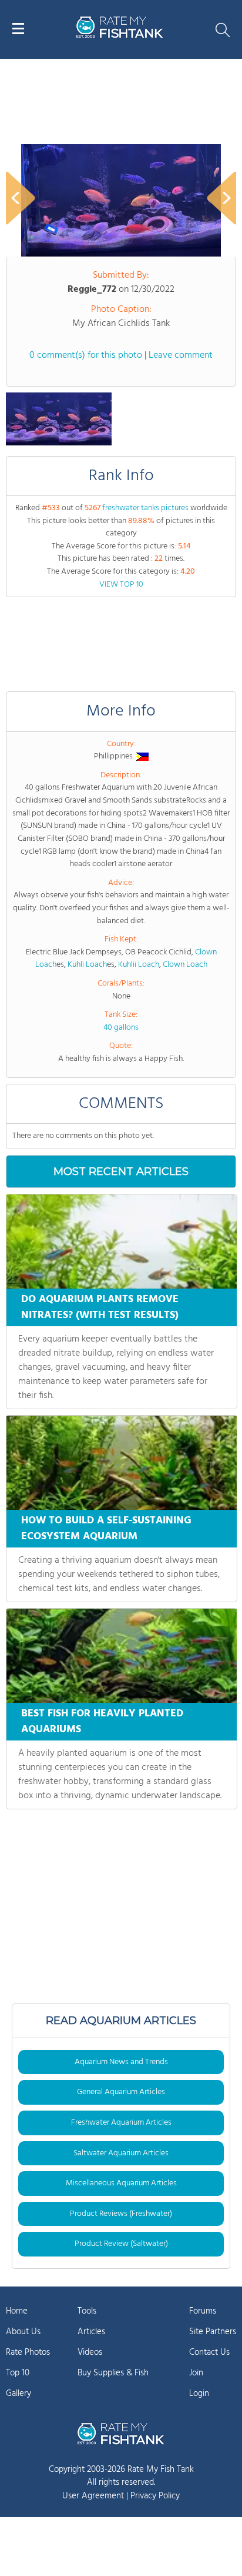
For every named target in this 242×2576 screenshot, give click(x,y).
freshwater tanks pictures (145, 508)
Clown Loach (185, 965)
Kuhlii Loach (139, 965)
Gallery (19, 2394)
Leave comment (181, 355)
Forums (203, 2311)
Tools (87, 2311)
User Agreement (93, 2496)
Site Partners (213, 2332)
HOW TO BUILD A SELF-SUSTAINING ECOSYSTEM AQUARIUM (106, 1529)
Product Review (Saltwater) (121, 2244)
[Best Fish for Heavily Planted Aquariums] (122, 1656)
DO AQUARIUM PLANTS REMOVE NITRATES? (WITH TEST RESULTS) (100, 1307)
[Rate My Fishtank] (120, 36)
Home (17, 2311)
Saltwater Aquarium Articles (121, 2153)
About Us (23, 2332)
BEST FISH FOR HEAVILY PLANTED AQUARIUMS (102, 1722)
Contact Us (209, 2352)
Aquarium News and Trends (121, 2062)
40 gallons (121, 1028)
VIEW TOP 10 (121, 585)
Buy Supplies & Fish (113, 2373)
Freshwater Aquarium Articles (121, 2123)
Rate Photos (28, 2352)
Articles (91, 2332)
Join (196, 2373)
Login (199, 2394)
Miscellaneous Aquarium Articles (121, 2183)
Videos (90, 2352)
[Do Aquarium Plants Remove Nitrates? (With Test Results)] (122, 1242)
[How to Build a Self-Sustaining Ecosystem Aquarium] (122, 1463)
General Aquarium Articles (121, 2092)
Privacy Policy (155, 2496)
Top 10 (18, 2373)
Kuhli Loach (87, 965)
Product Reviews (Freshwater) (121, 2214)
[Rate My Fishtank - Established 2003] (121, 2434)
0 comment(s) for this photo (86, 355)
